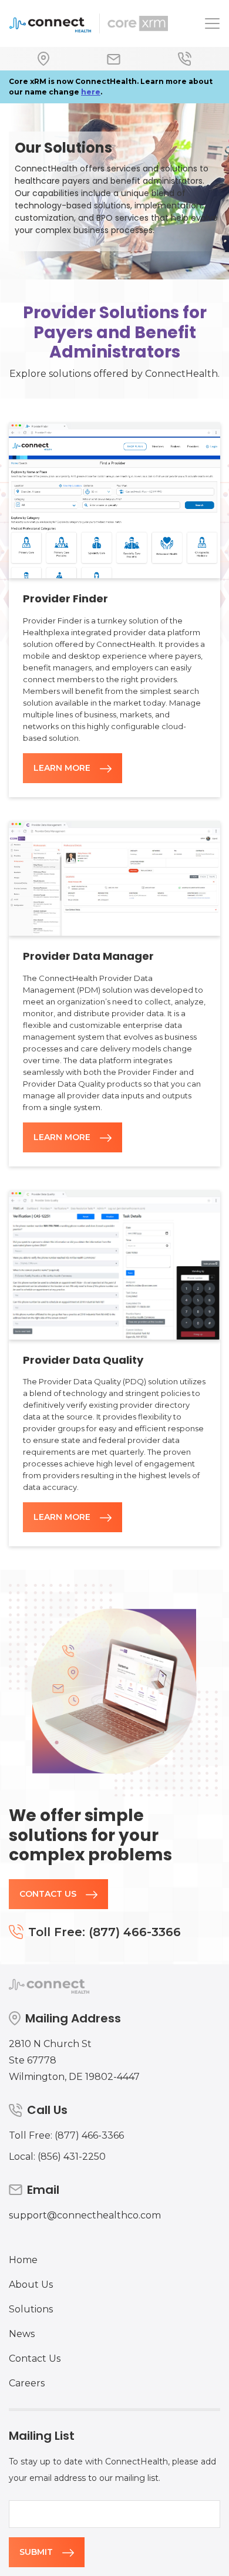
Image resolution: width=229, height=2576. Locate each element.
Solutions (31, 2309)
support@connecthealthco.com (85, 2215)
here (91, 92)
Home (23, 2260)
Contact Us (48, 1894)
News (22, 2334)
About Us (31, 2285)
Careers (27, 2383)
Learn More (62, 768)
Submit (36, 2552)
